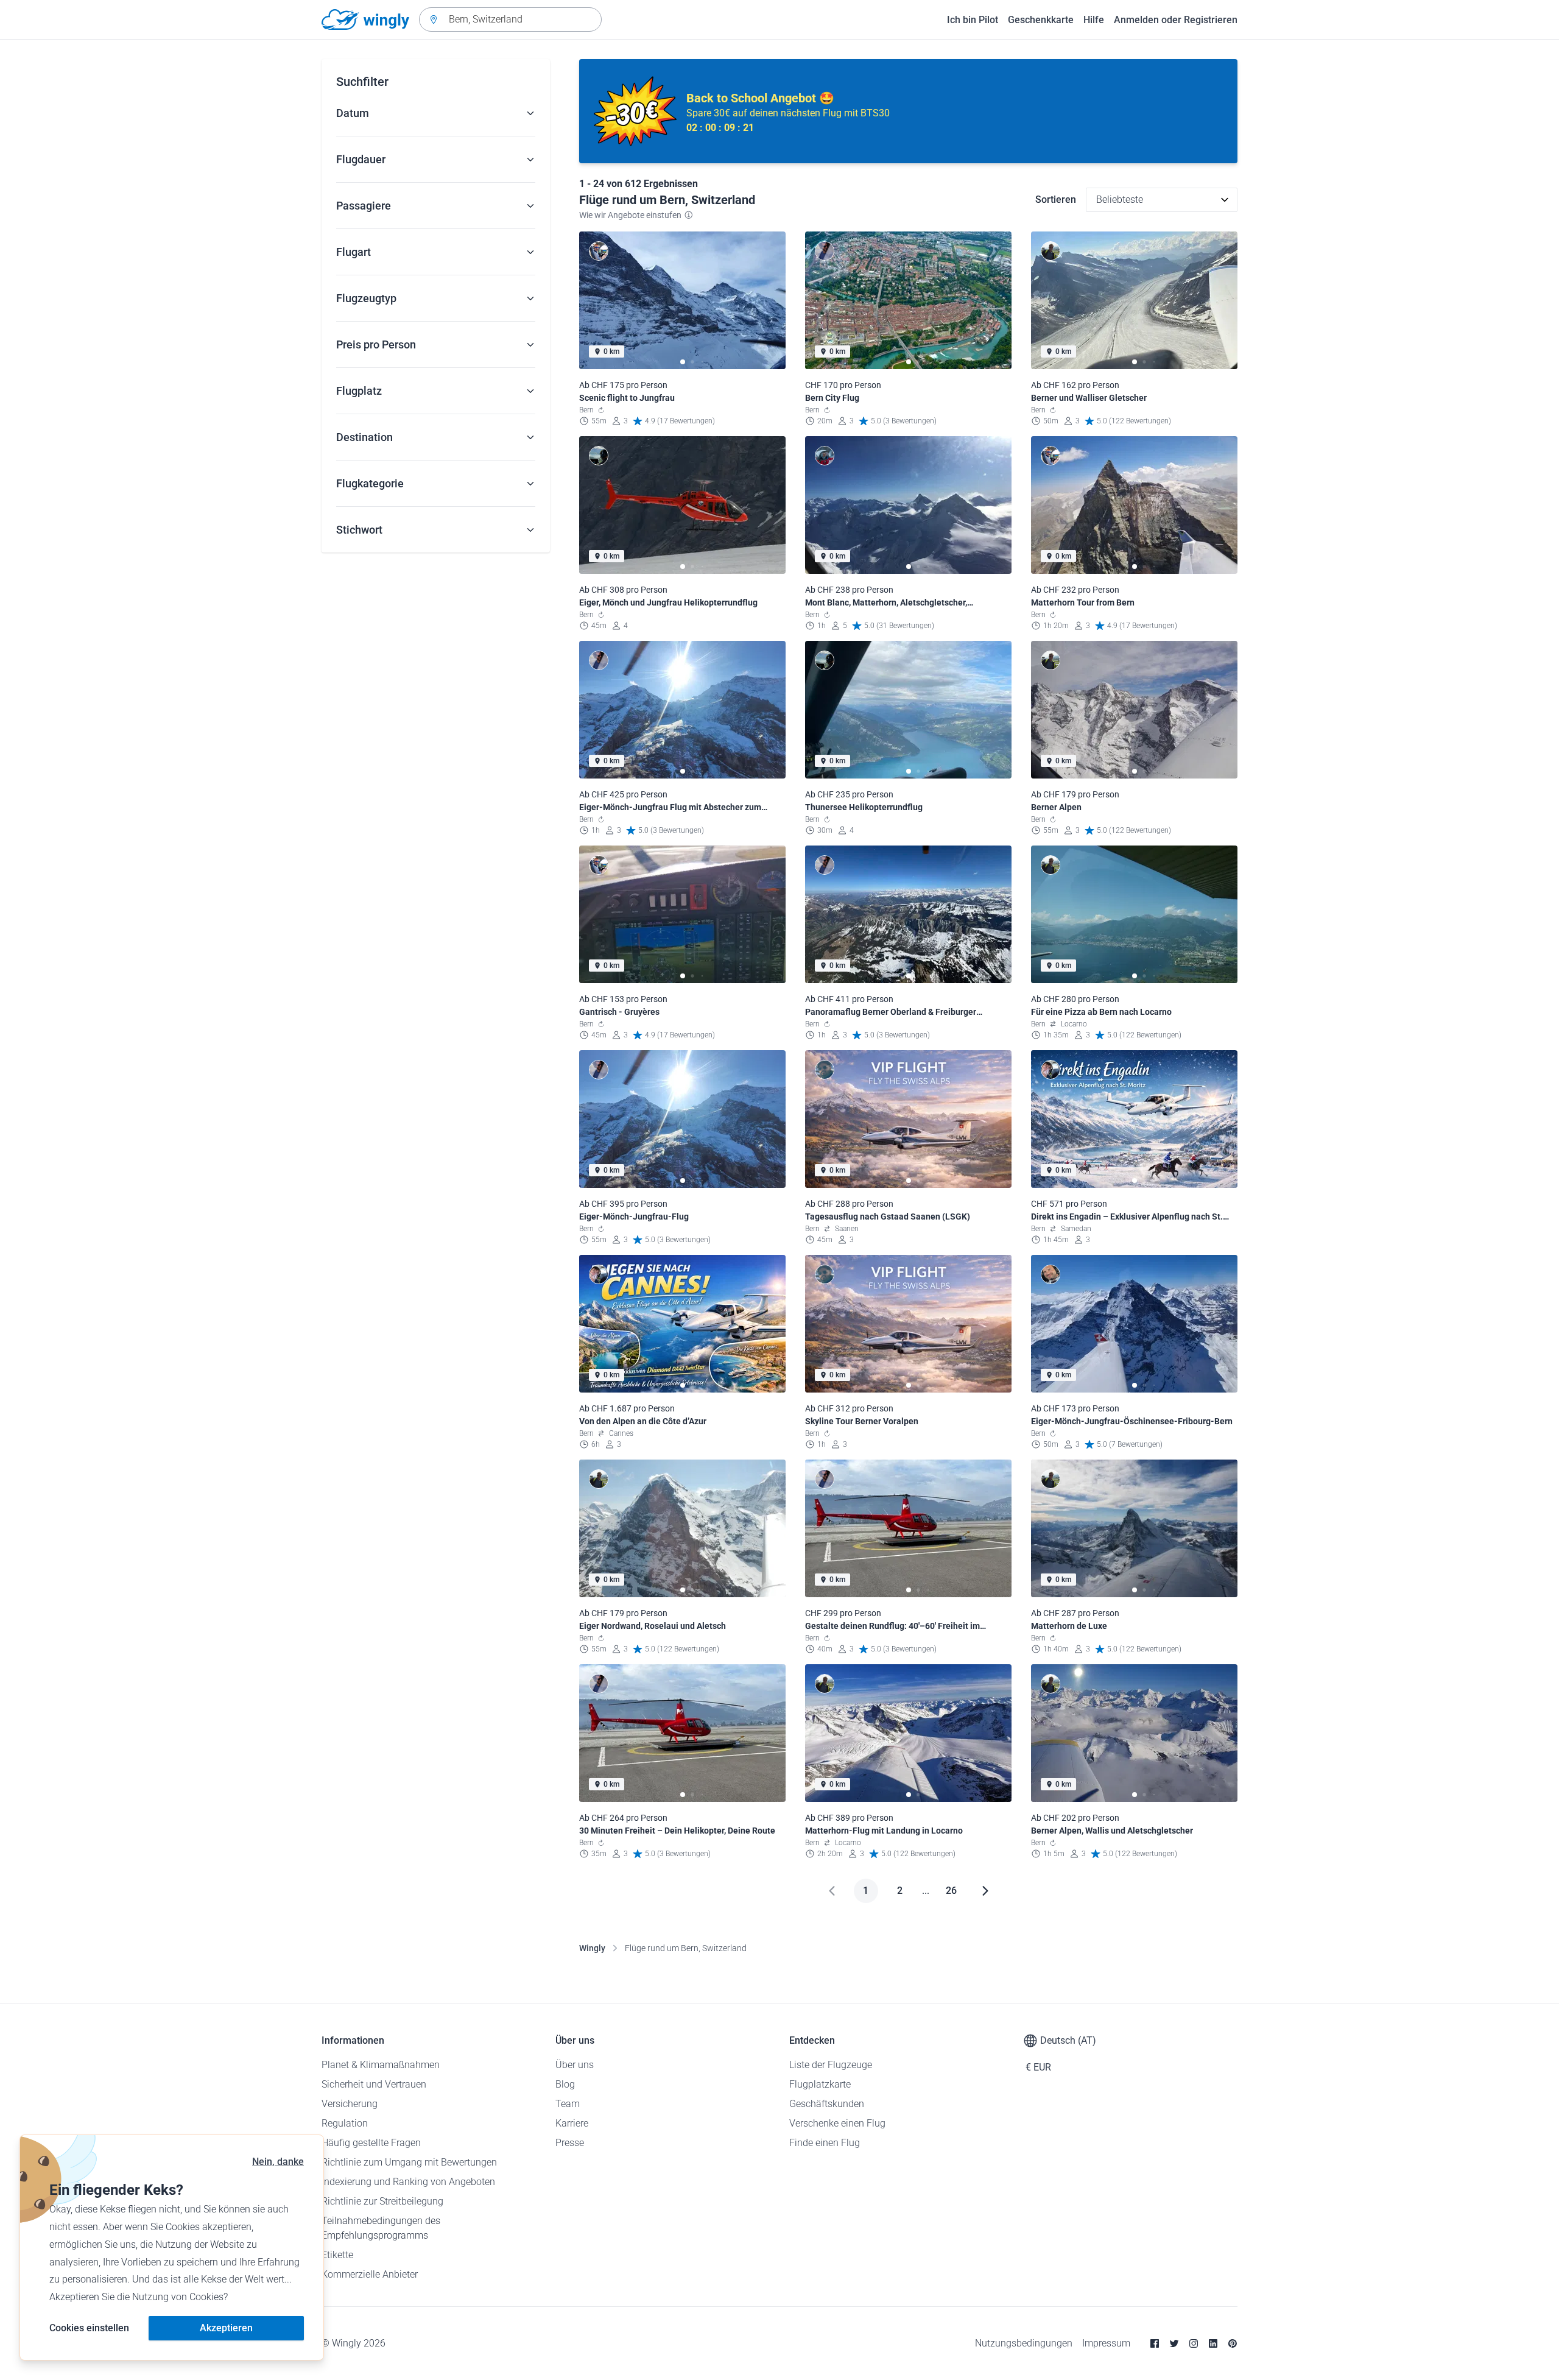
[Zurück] (832, 1891)
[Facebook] (1155, 2343)
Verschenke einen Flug (837, 2123)
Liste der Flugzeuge (831, 2065)
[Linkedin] (1213, 2343)
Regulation (345, 2123)
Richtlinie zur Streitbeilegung (382, 2201)
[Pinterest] (1233, 2343)
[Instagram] (1194, 2343)
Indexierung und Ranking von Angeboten (408, 2182)
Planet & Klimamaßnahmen (381, 2065)
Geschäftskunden (827, 2104)
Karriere (572, 2123)
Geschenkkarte (1041, 20)
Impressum (1106, 2343)
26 (951, 1891)
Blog (565, 2084)
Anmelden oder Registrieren (1176, 20)
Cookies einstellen (89, 2328)
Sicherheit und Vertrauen (374, 2084)
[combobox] (510, 19)
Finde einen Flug (825, 2143)
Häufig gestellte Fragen (371, 2143)
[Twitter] (1174, 2343)
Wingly (592, 1948)
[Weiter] (985, 1891)
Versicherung (350, 2104)
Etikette (337, 2255)
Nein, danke (278, 2162)
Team (568, 2104)
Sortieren (1056, 200)
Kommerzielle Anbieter (370, 2274)
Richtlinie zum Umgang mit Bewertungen (409, 2162)
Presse (570, 2143)
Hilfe (1094, 20)
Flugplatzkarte (820, 2084)
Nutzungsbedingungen (1024, 2343)
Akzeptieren (226, 2328)
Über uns (575, 2065)
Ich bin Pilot (973, 20)
